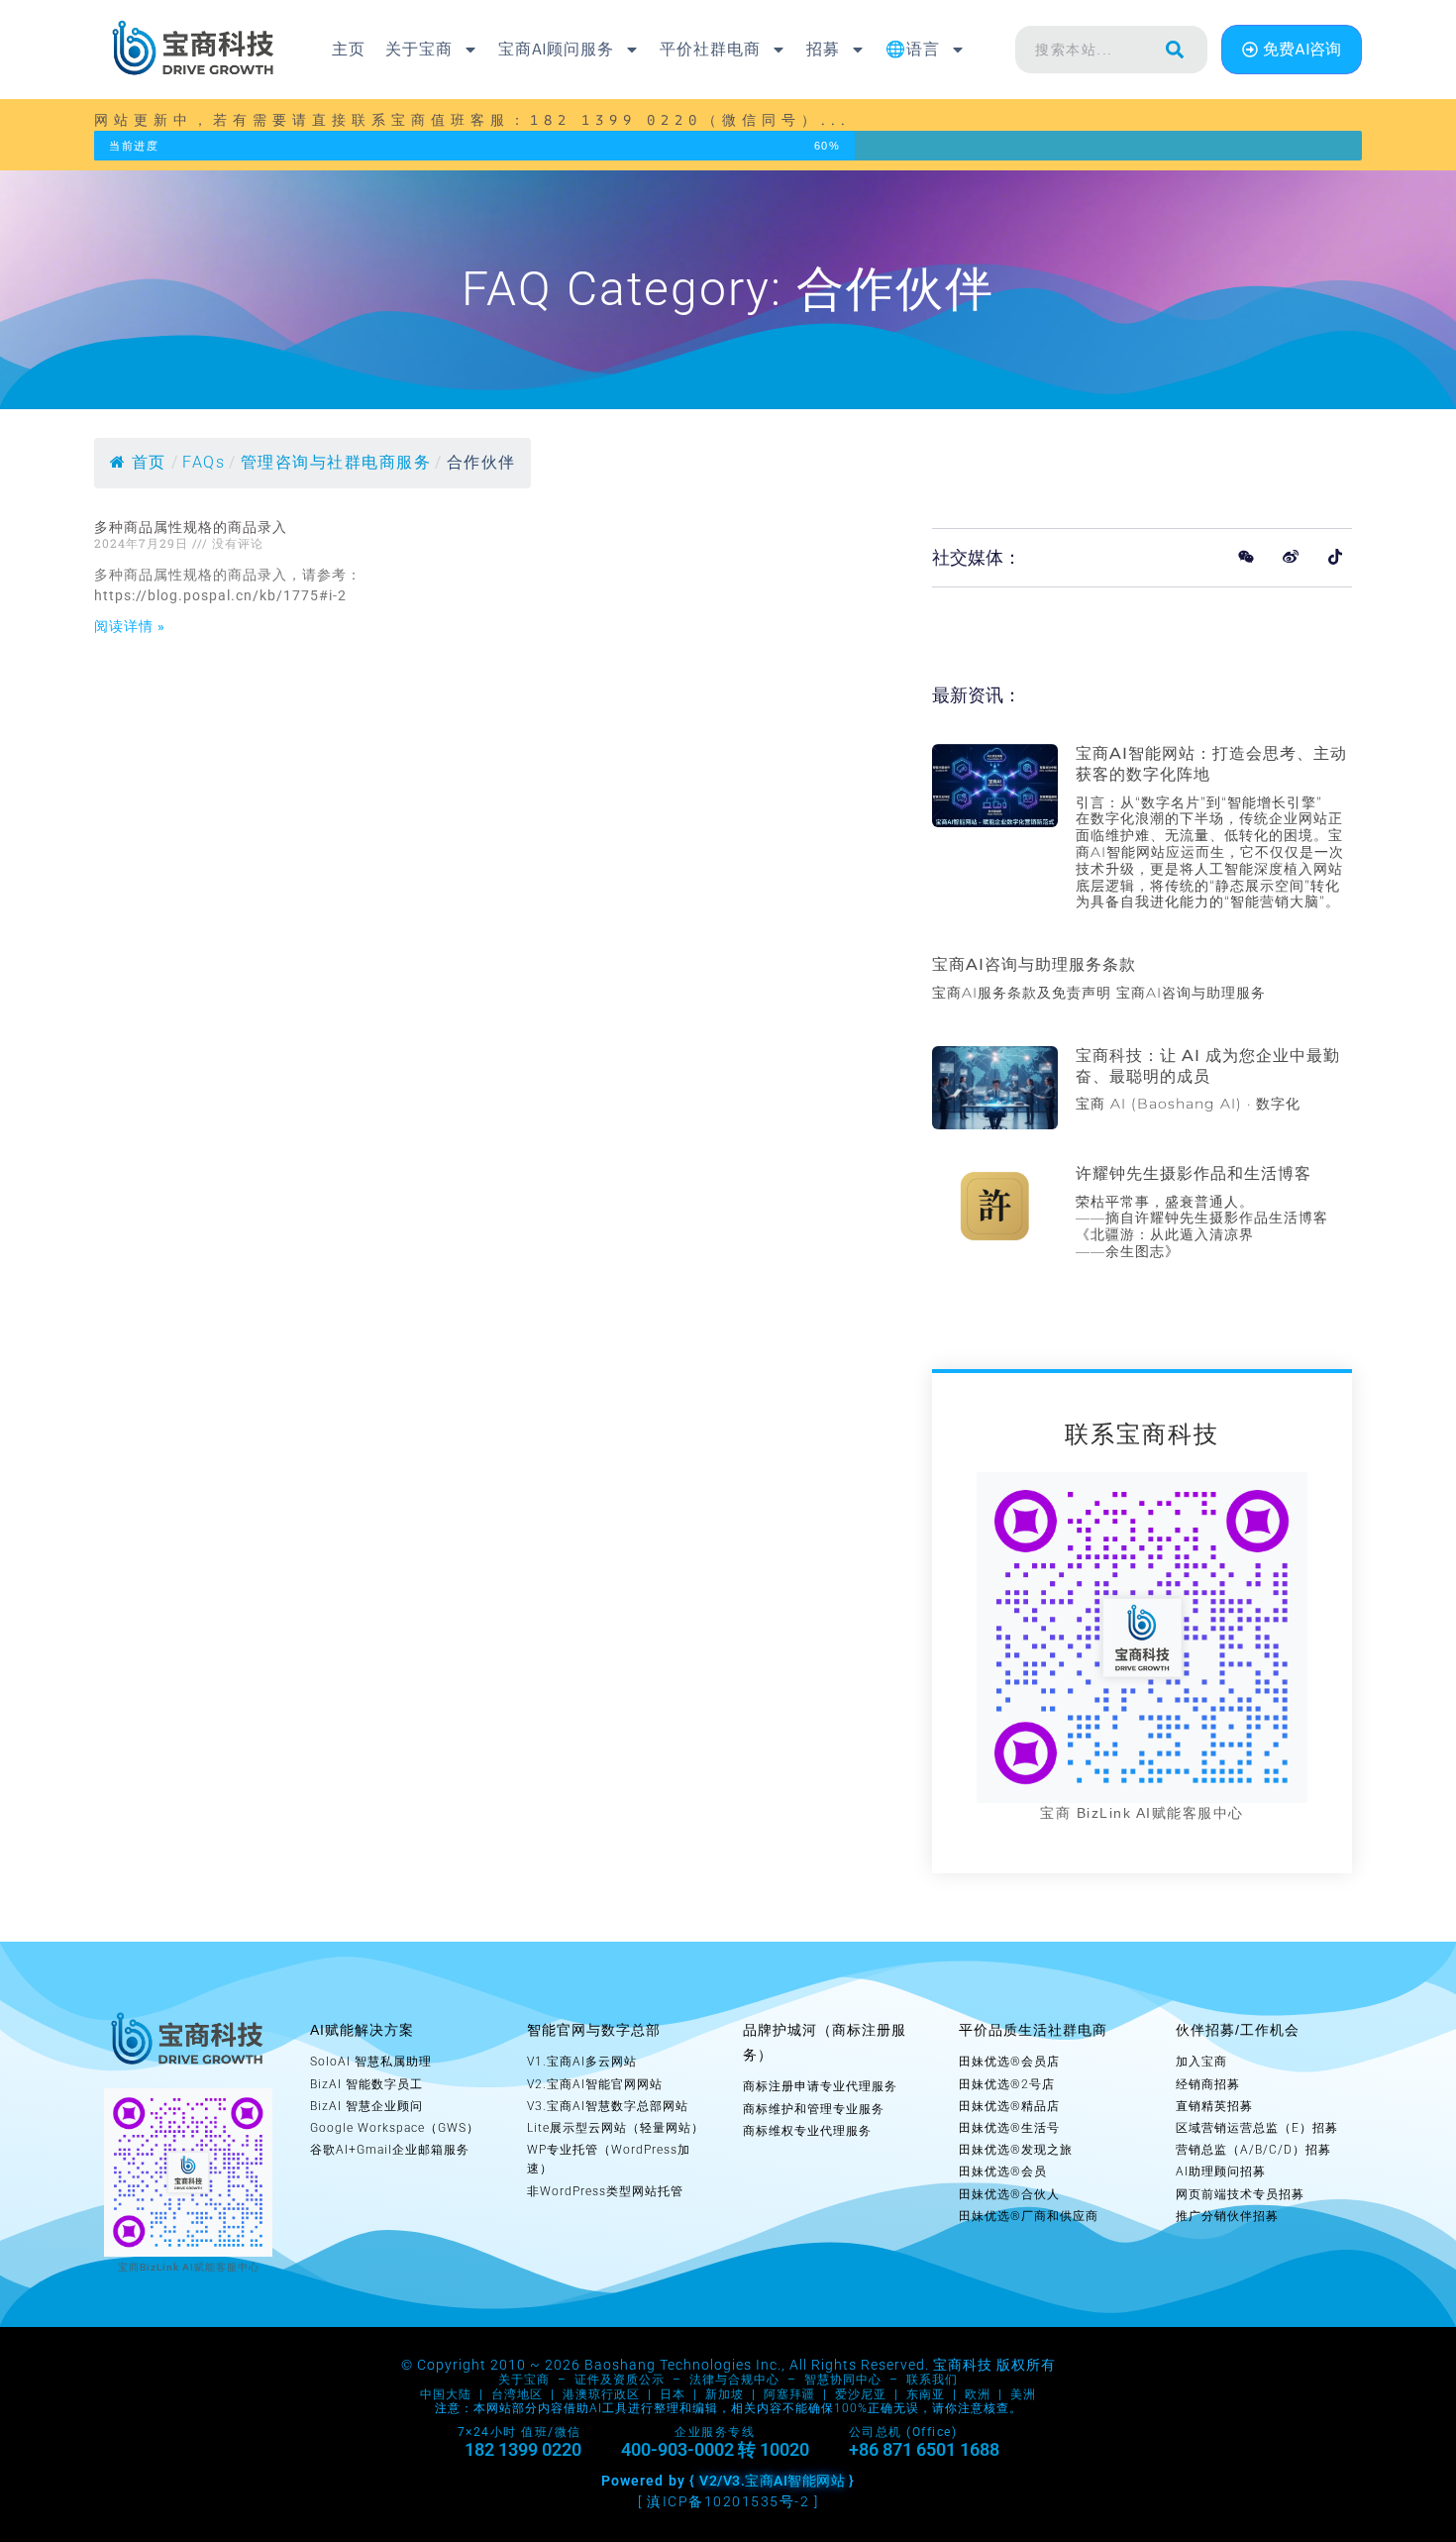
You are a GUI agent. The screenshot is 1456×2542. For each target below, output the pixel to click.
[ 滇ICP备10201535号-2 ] (728, 2501)
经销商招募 (1208, 2084)
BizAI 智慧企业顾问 (366, 2106)
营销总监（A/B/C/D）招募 (1253, 2150)
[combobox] (1079, 50)
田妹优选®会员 (1003, 2171)
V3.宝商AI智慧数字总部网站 (608, 2106)
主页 (349, 49)
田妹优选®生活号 (1009, 2128)
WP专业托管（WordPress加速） (609, 2159)
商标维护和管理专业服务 (814, 2109)
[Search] (1175, 50)
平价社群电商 (710, 49)
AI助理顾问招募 (1221, 2171)
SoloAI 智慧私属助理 (371, 2062)
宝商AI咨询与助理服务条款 (1034, 964)
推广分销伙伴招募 (1227, 2216)
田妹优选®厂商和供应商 (1029, 2216)
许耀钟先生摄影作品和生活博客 (1194, 1173)
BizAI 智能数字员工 (366, 2084)
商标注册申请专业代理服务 (820, 2086)
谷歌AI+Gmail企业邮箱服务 (390, 2150)
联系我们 (932, 2380)
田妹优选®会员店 (1009, 2062)
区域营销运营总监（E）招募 (1257, 2128)
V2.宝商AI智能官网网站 (595, 2084)
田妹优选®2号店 (1007, 2084)
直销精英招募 (1214, 2106)
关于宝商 (419, 49)
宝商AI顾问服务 (556, 49)
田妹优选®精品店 (1009, 2106)
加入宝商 (1201, 2062)
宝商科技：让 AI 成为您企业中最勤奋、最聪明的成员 (1208, 1066)
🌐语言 (913, 49)
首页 (149, 462)
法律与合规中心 (734, 2380)
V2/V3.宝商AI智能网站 (772, 2481)
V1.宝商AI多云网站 (582, 2062)
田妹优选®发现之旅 (1016, 2150)
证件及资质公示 (620, 2380)
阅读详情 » (130, 626)
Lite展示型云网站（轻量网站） (616, 2128)
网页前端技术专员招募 (1240, 2194)
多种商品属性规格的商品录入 (191, 527)
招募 (823, 49)
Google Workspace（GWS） (395, 2128)
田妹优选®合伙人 (1009, 2194)
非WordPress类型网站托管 (605, 2191)
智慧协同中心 (843, 2380)
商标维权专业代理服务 (807, 2131)
